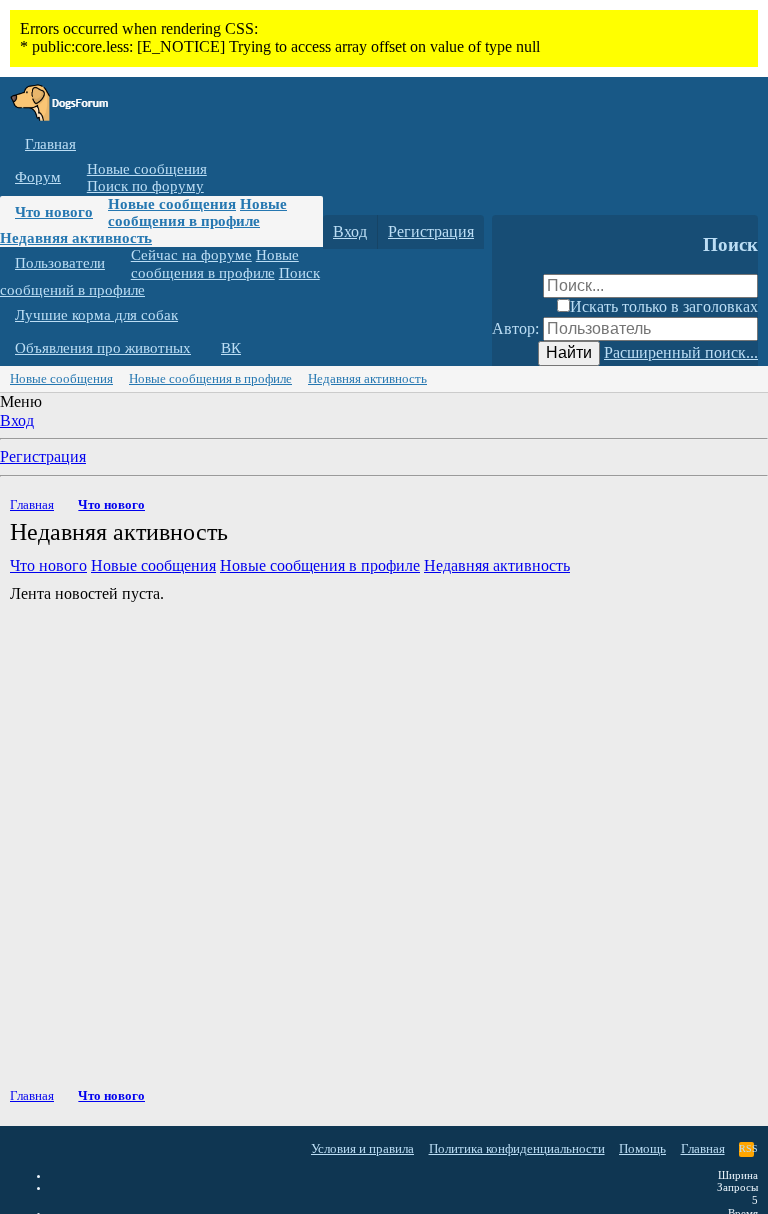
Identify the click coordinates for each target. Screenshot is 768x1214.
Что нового (54, 212)
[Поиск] (511, 232)
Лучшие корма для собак (96, 315)
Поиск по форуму (145, 186)
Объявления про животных (103, 348)
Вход (17, 420)
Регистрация (43, 456)
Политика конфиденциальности (517, 1148)
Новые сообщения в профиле (197, 212)
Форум (38, 177)
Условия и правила (362, 1148)
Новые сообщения (147, 169)
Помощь (642, 1148)
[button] (76, 177)
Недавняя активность (76, 238)
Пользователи (60, 263)
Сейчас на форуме (191, 255)
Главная (50, 144)
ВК (231, 348)
